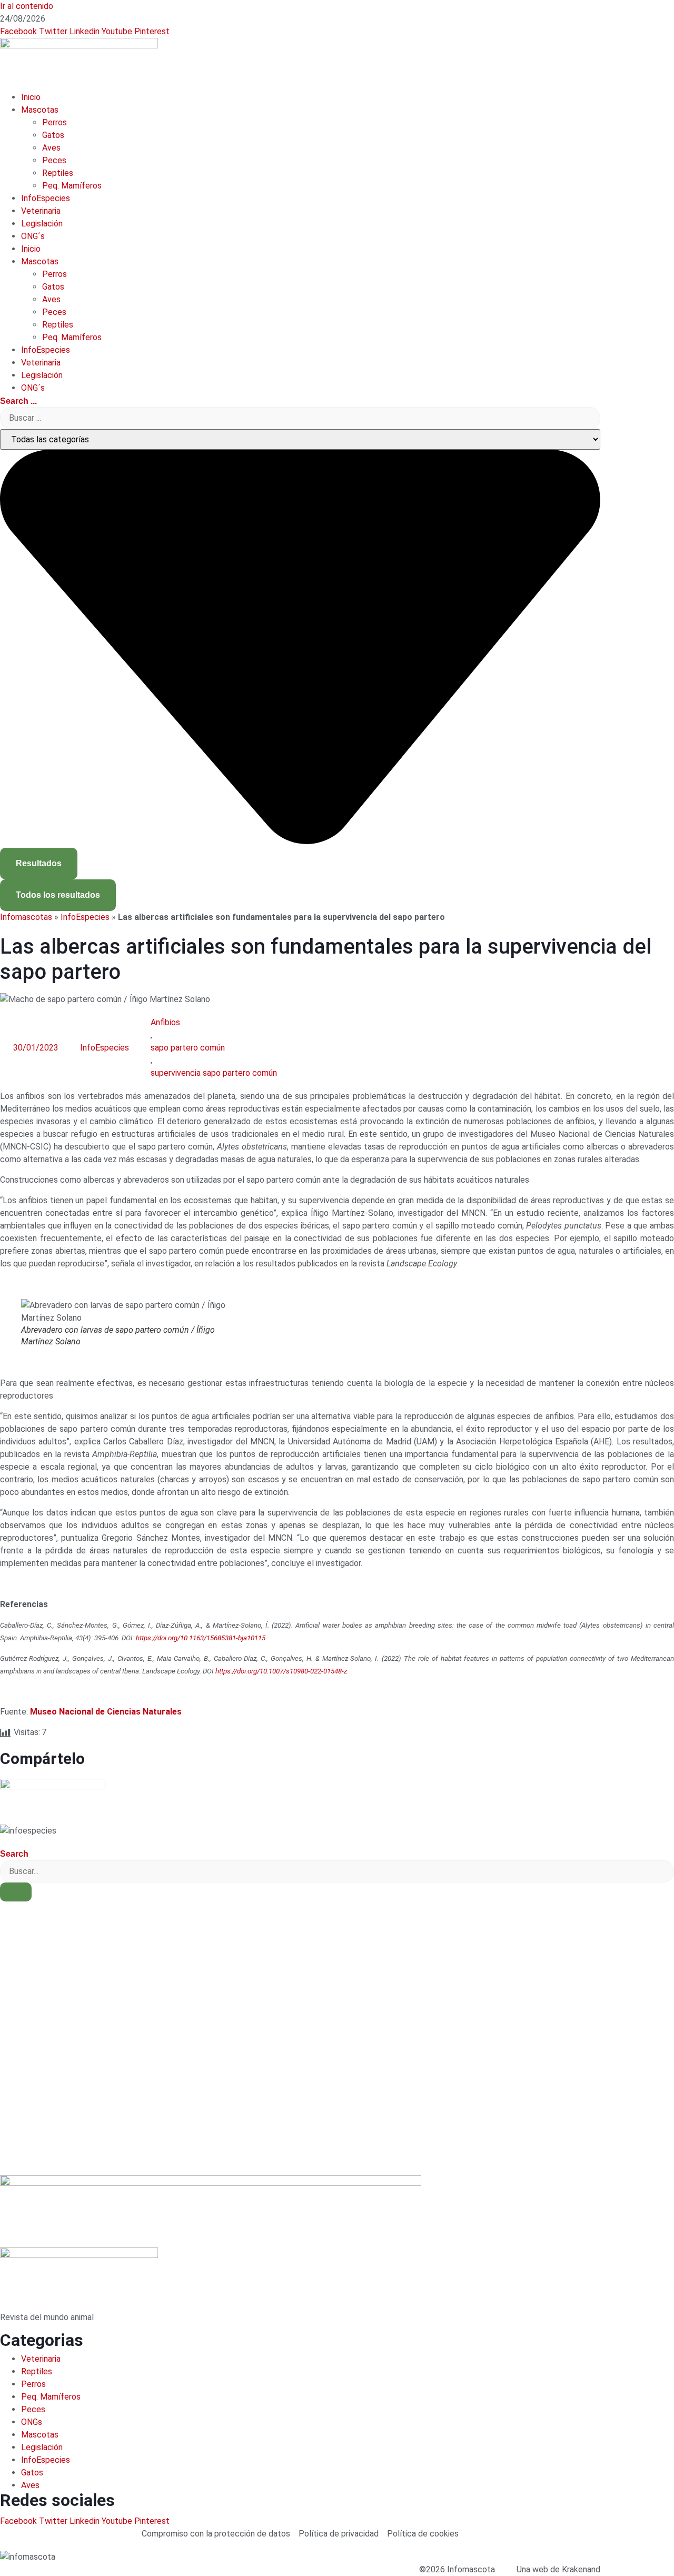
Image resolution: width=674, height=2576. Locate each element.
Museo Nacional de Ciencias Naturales (106, 1712)
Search (14, 1854)
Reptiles (58, 173)
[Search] (16, 1892)
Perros (54, 122)
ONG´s (33, 236)
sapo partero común (188, 1048)
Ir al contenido (27, 6)
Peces (54, 160)
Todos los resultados (58, 895)
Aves (51, 148)
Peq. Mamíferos (72, 186)
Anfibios (165, 1022)
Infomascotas (26, 917)
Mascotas (40, 110)
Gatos (53, 135)
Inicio (31, 97)
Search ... (18, 401)
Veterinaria (41, 211)
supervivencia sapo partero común (214, 1073)
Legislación (42, 224)
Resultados (39, 863)
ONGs (32, 2422)
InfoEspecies (46, 198)
